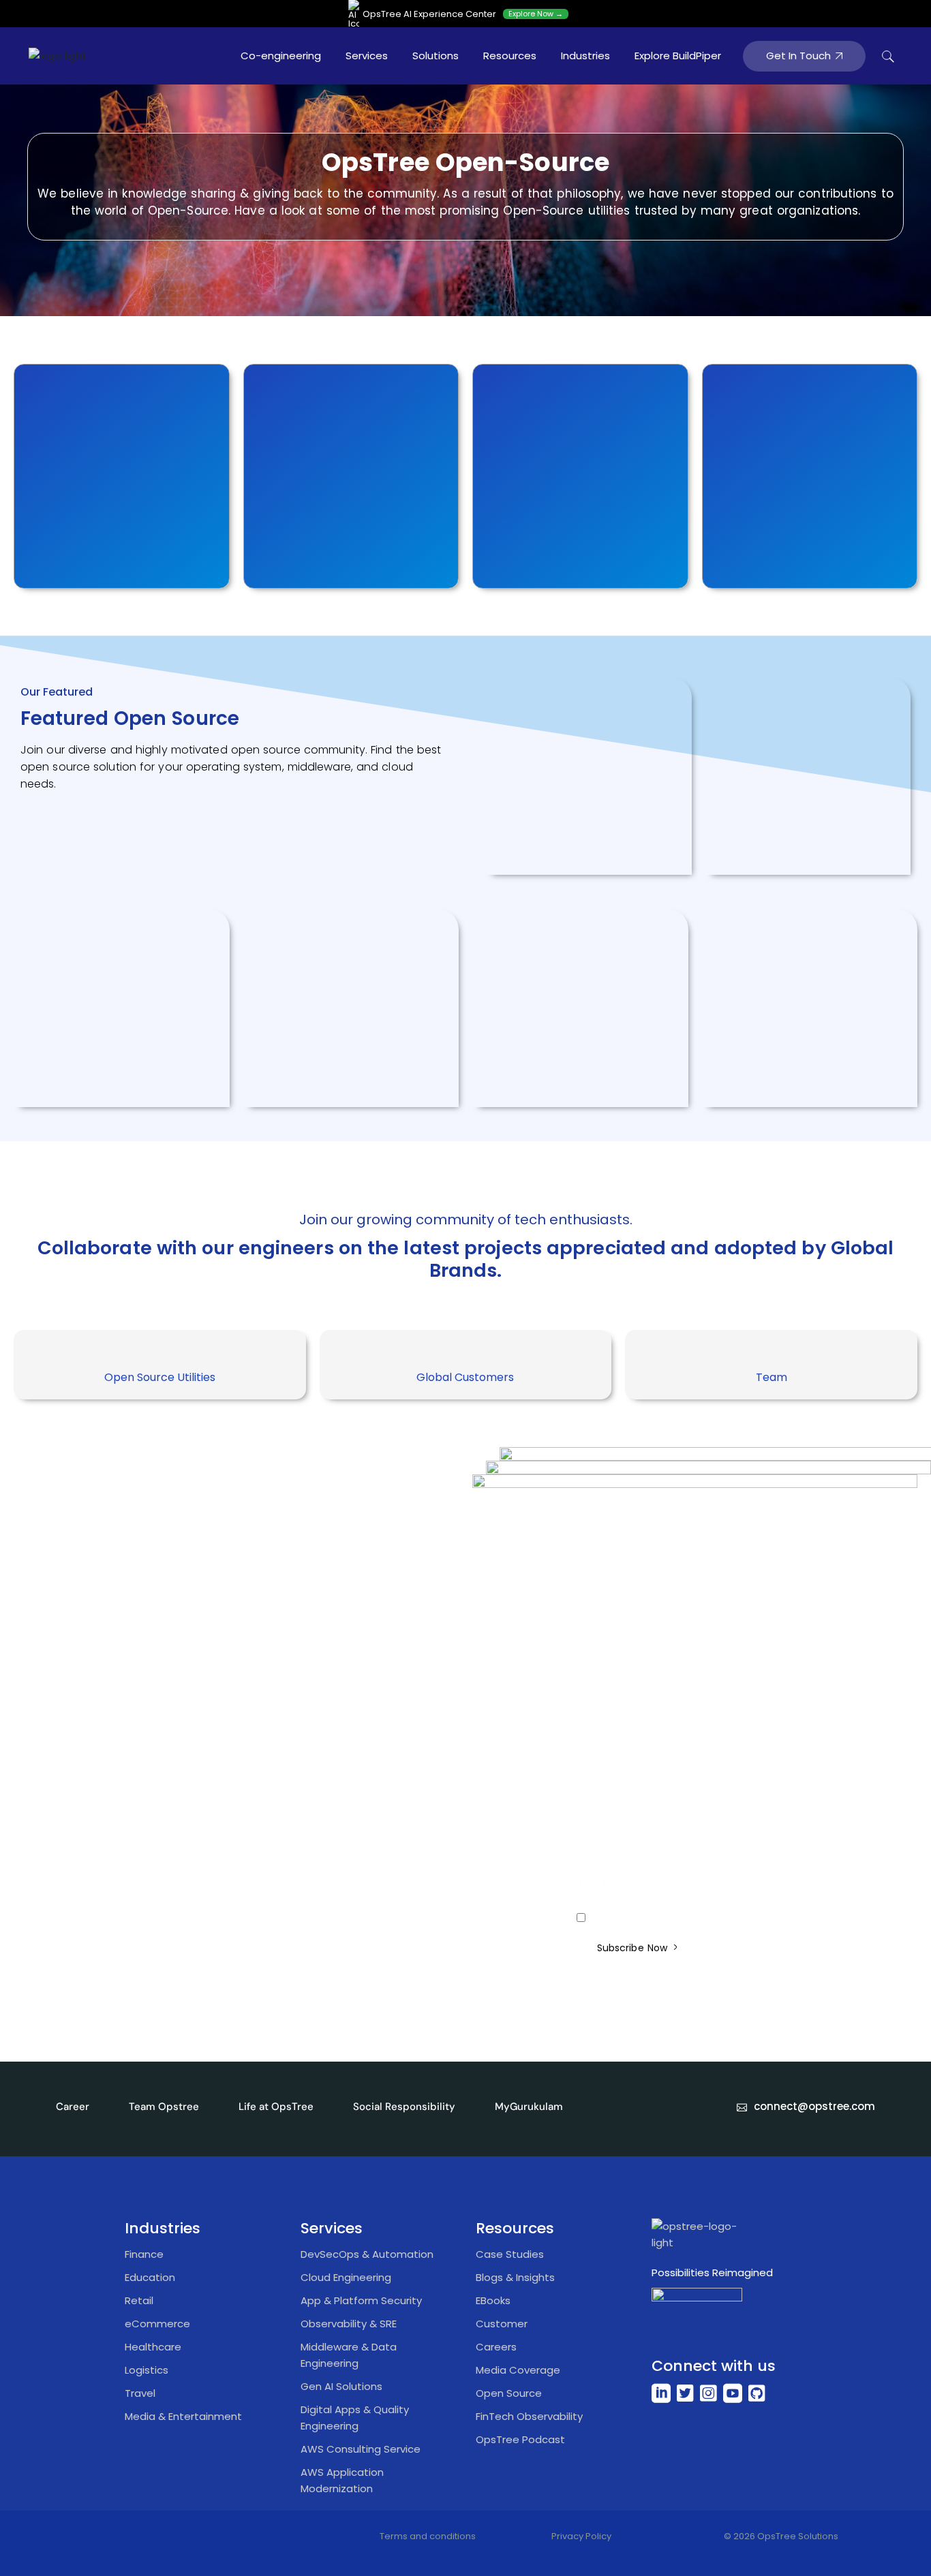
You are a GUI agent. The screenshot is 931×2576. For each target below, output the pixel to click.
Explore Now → (536, 14)
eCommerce (157, 2324)
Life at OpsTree (276, 2107)
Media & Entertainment (183, 2416)
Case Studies (510, 2254)
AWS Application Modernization (342, 2480)
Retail (139, 2300)
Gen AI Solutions (341, 2386)
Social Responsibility (404, 2107)
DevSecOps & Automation (367, 2254)
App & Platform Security (361, 2300)
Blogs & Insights (515, 2277)
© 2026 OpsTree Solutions (781, 2536)
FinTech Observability (529, 2416)
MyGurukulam (529, 2107)
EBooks (493, 2300)
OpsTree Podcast (520, 2439)
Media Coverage (518, 2370)
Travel (140, 2393)
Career (73, 2107)
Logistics (147, 2370)
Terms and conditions (428, 2536)
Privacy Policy (581, 2536)
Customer (502, 2324)
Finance (144, 2254)
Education (150, 2277)
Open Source (509, 2393)
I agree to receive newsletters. (653, 1919)
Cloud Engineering (346, 2277)
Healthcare (153, 2347)
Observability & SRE (349, 2324)
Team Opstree (164, 2107)
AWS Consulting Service (361, 2449)
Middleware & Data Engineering (349, 2355)
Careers (496, 2347)
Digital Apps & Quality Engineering (355, 2418)
